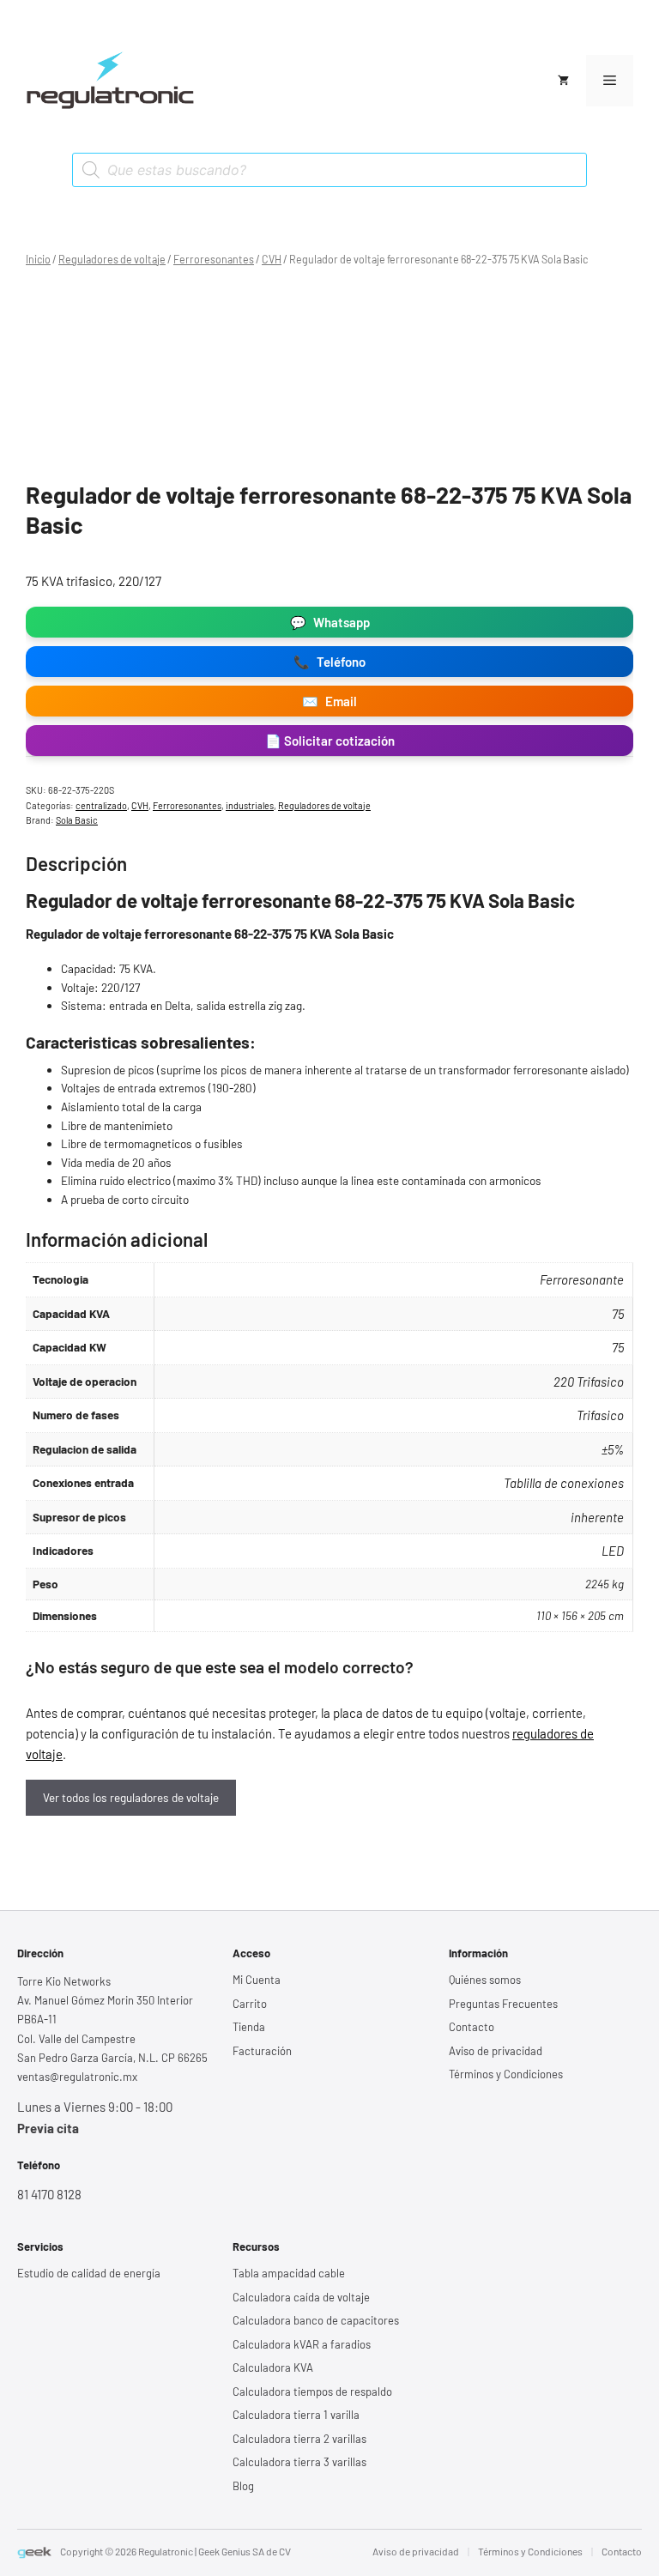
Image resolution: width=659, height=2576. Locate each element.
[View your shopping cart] (563, 81)
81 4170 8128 (49, 2194)
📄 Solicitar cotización (330, 741)
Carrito (250, 2004)
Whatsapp (330, 622)
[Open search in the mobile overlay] (329, 170)
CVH (272, 259)
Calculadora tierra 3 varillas (299, 2462)
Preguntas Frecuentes (503, 2004)
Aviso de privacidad (496, 2051)
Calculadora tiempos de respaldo (312, 2392)
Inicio (38, 259)
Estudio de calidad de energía (89, 2273)
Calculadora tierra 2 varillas (299, 2439)
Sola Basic (77, 820)
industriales (250, 805)
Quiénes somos (485, 1980)
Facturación (262, 2051)
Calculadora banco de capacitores (316, 2320)
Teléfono (329, 662)
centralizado (101, 805)
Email (329, 701)
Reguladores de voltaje (112, 259)
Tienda (249, 2027)
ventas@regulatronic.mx (77, 2077)
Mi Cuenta (257, 1980)
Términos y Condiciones (506, 2074)
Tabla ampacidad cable (289, 2273)
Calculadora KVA (273, 2367)
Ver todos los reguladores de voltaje (131, 1797)
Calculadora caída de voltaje (301, 2297)
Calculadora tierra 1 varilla (296, 2415)
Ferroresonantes (214, 259)
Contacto (472, 2027)
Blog (243, 2486)
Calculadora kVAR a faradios (302, 2344)
